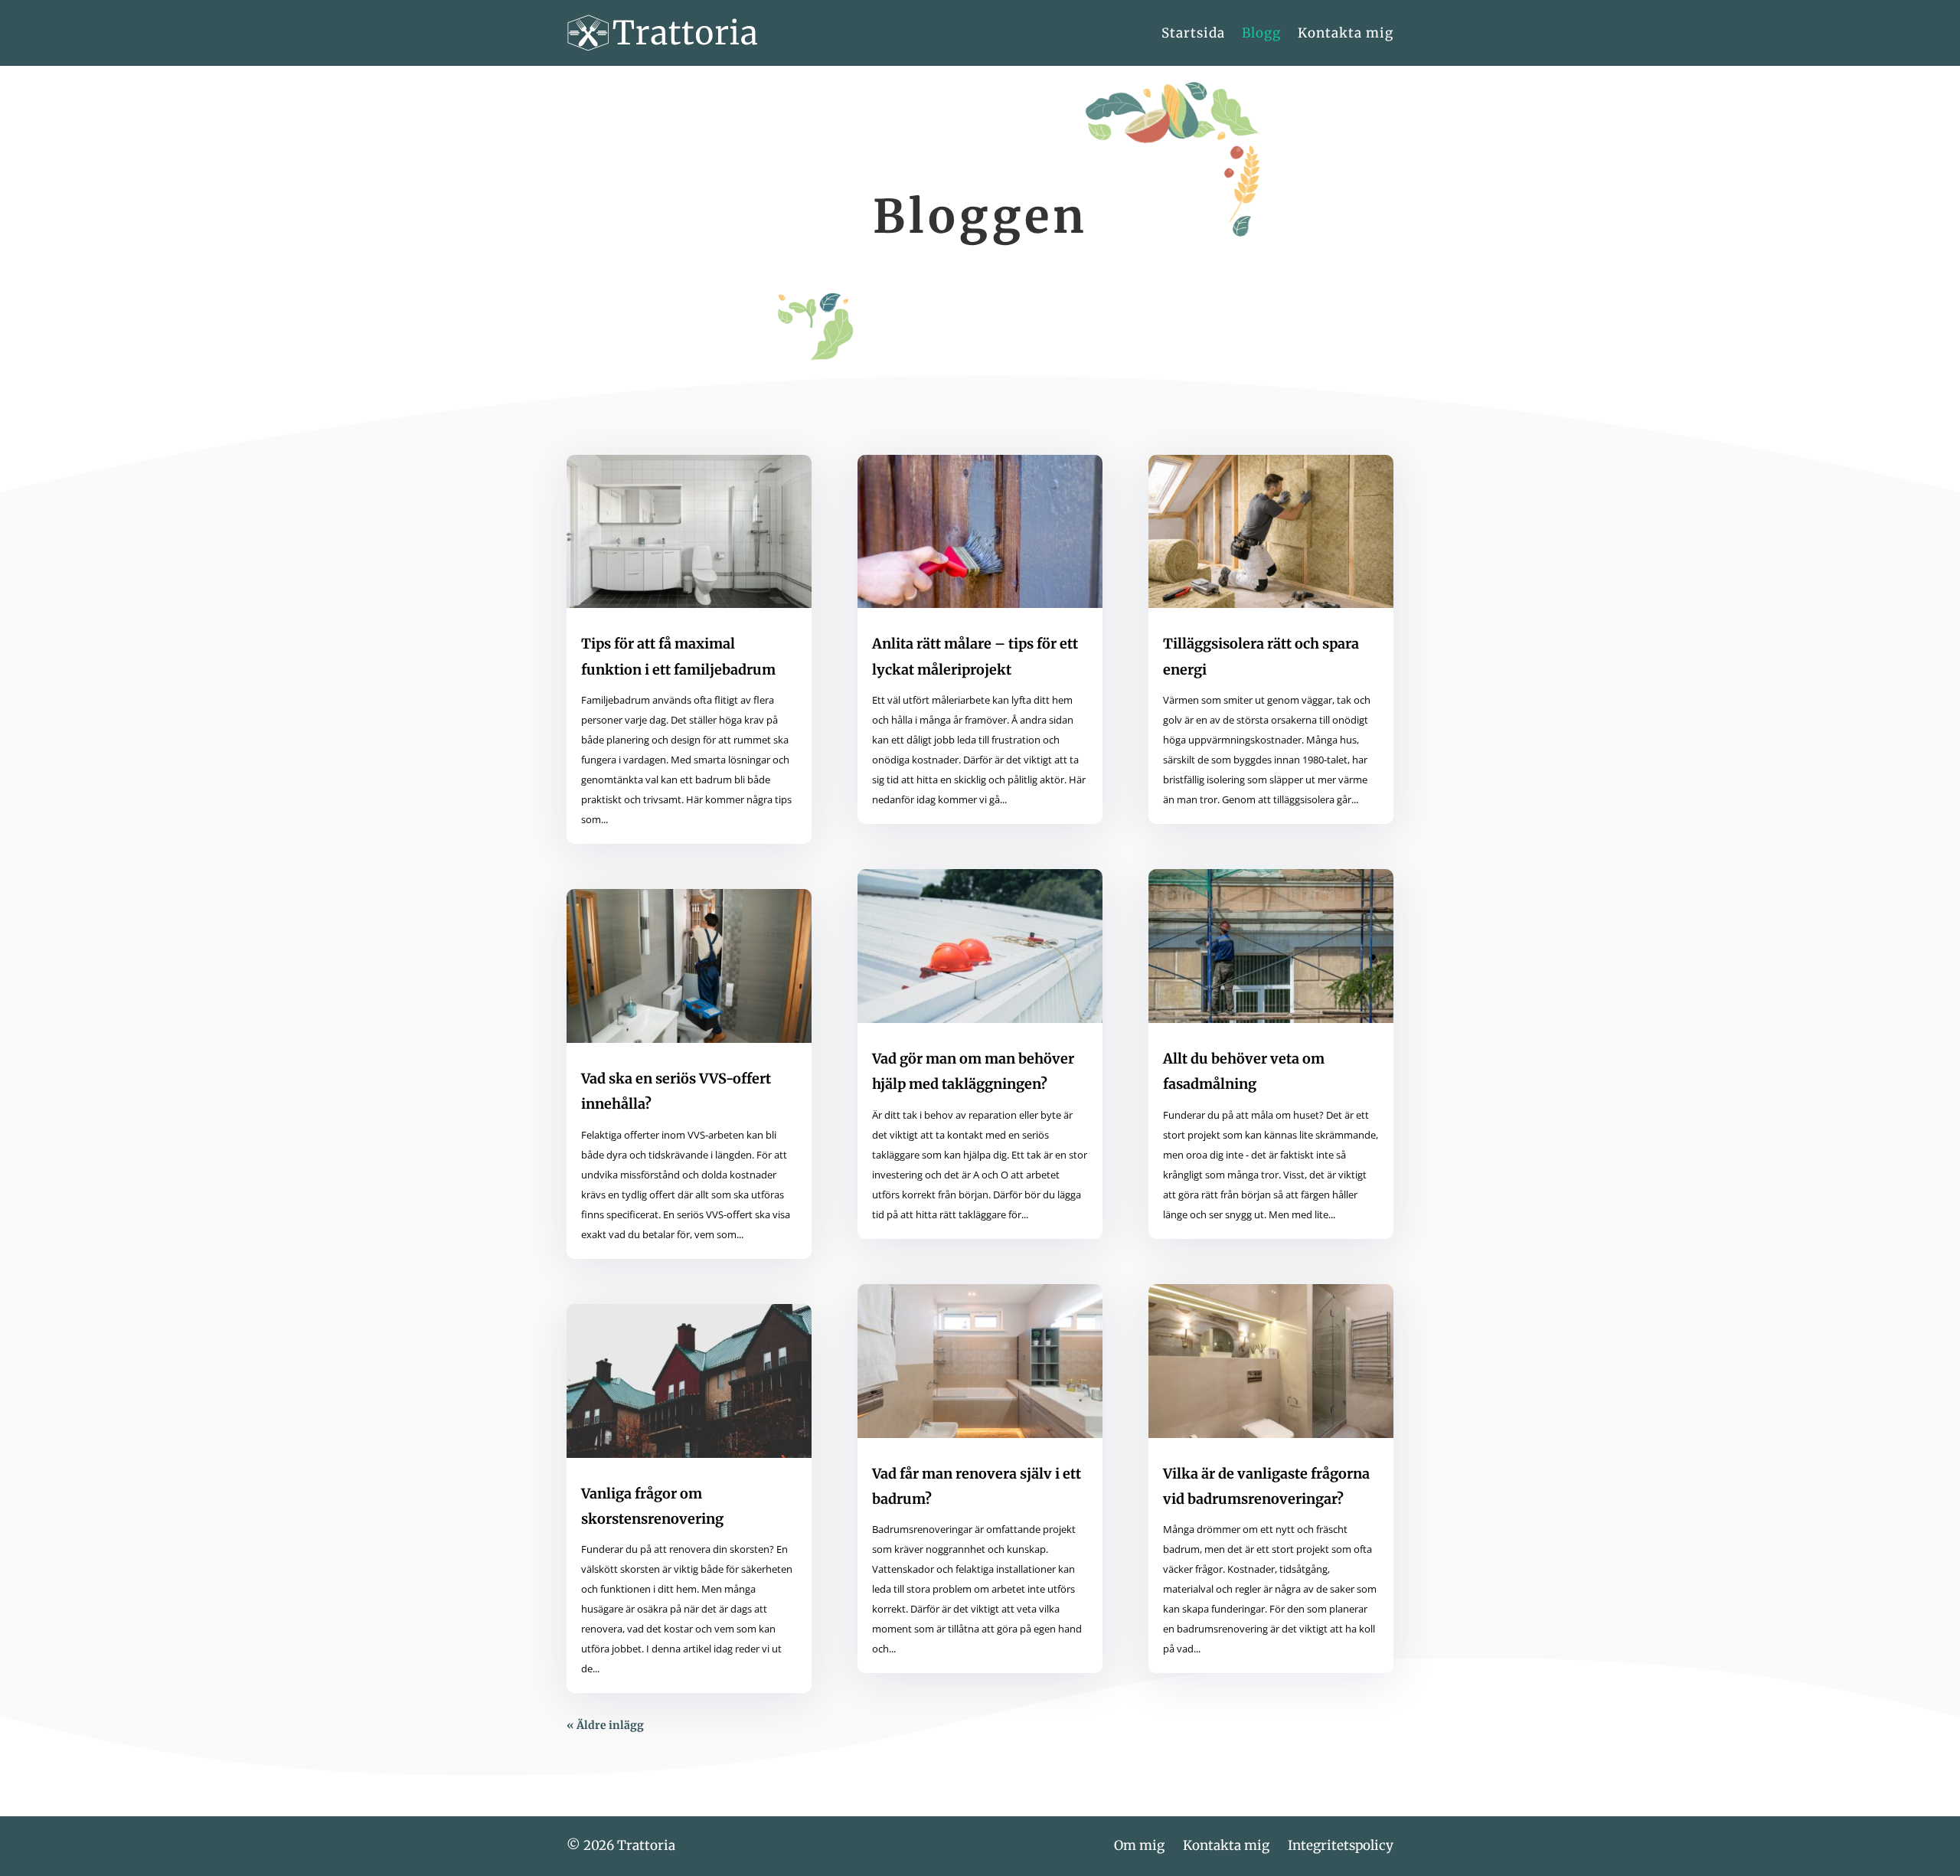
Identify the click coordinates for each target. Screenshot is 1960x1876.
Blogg (1261, 33)
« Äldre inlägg (605, 1725)
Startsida (1193, 33)
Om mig (1139, 1845)
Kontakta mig (1346, 33)
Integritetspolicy (1341, 1845)
